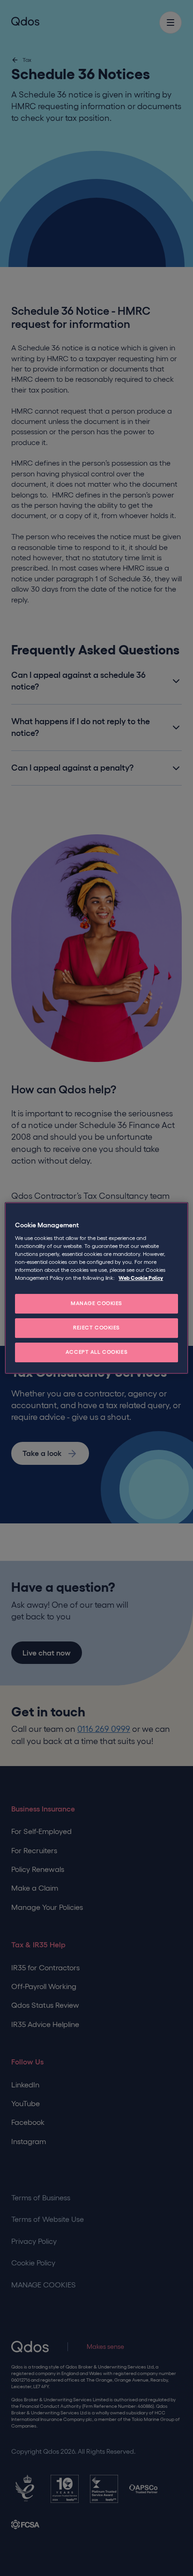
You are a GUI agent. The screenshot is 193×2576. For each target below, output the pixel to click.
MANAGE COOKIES (96, 1304)
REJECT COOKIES (96, 1328)
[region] (96, 1288)
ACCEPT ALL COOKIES (96, 1352)
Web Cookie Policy (141, 1278)
